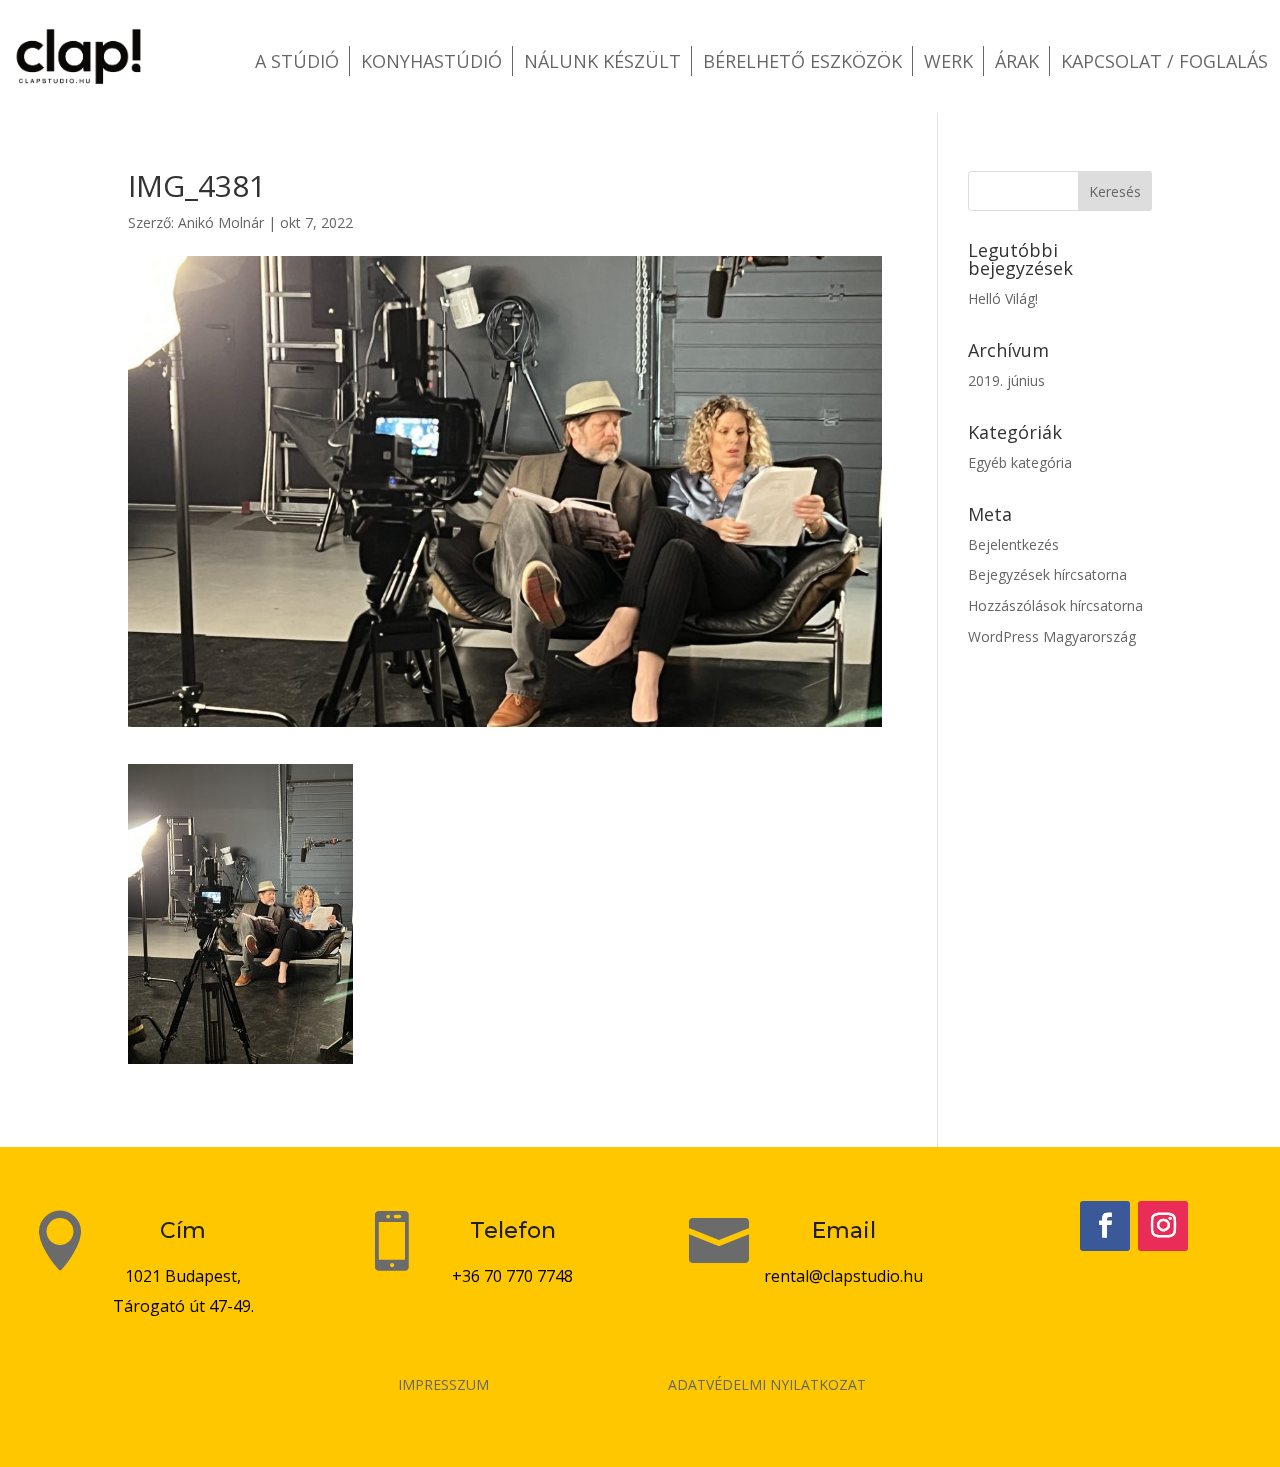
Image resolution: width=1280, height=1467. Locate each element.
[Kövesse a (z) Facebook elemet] (1105, 1226)
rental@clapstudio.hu (843, 1276)
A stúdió (297, 61)
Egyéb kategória (1020, 462)
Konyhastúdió (431, 61)
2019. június (1006, 380)
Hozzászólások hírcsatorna (1055, 605)
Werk (948, 61)
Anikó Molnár (221, 222)
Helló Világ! (1003, 298)
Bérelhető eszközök (802, 61)
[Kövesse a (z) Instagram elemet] (1163, 1226)
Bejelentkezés (1013, 544)
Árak (1017, 61)
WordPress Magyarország (1052, 636)
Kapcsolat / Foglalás (1164, 61)
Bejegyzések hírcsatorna (1047, 574)
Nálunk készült (602, 61)
